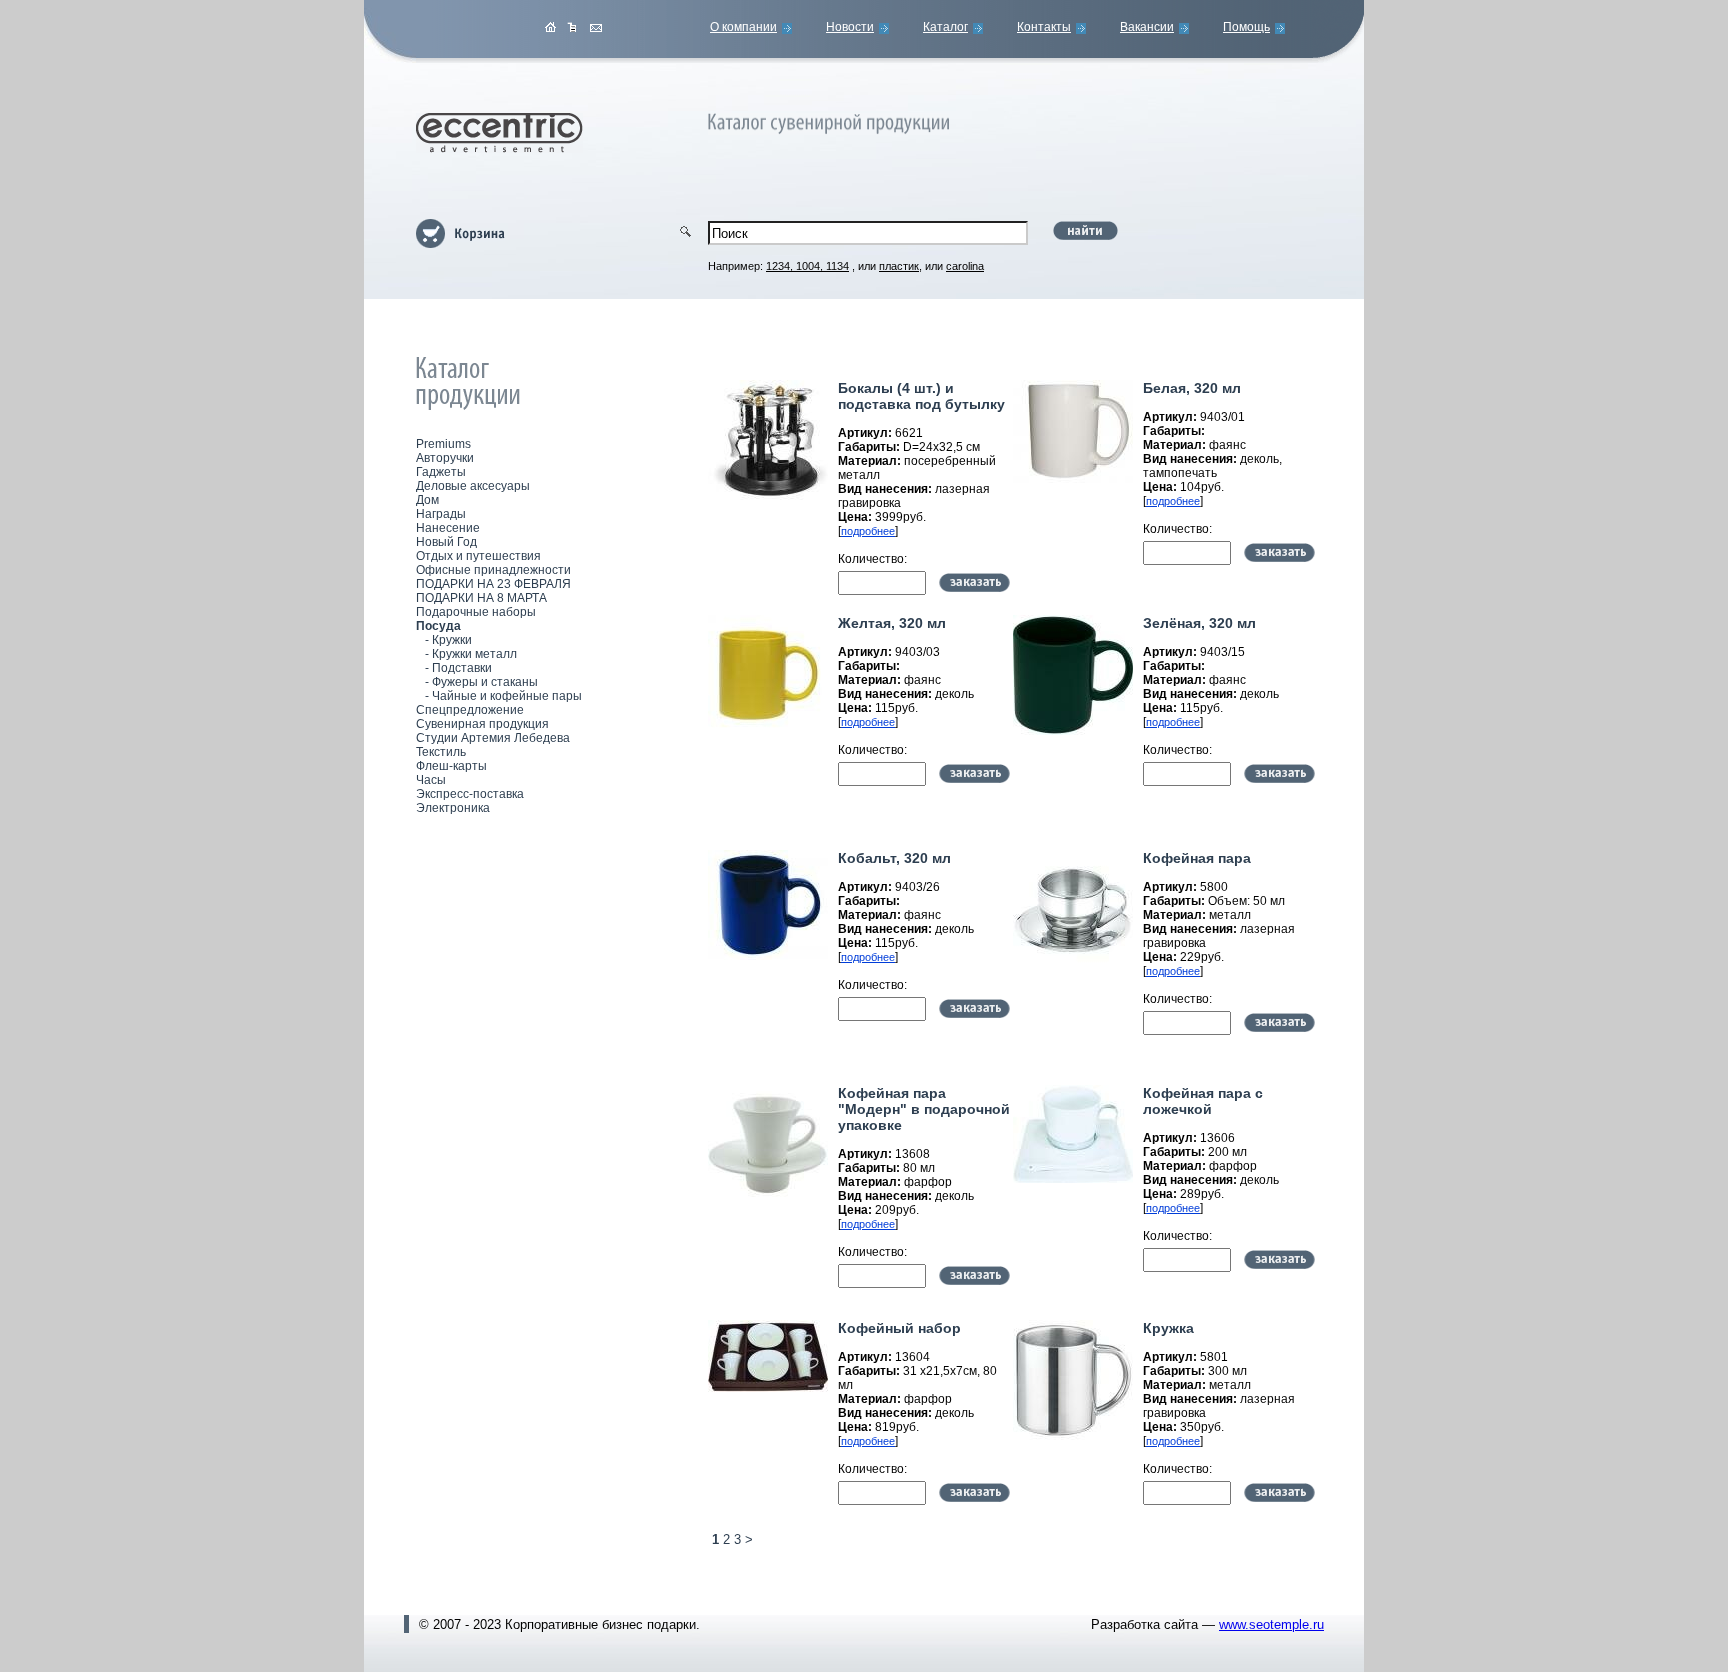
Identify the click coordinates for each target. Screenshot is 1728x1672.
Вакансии (1147, 27)
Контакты (1044, 27)
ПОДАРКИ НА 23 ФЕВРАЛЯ (493, 584)
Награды (441, 514)
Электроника (453, 808)
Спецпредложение (470, 710)
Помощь (1246, 27)
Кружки (452, 640)
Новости (850, 27)
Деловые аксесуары (473, 486)
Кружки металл (474, 654)
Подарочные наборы (476, 612)
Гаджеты (441, 472)
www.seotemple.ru (1271, 1624)
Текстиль (441, 752)
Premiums (443, 444)
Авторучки (445, 458)
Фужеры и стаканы (485, 682)
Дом (427, 500)
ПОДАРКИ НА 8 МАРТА (481, 598)
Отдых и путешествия (478, 556)
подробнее (868, 531)
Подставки (462, 668)
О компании (743, 27)
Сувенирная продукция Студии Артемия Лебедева (493, 731)
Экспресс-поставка (470, 794)
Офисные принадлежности (493, 570)
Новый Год (446, 542)
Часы (431, 780)
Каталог (945, 27)
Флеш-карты (451, 766)
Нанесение (448, 528)
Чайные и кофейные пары (507, 696)
